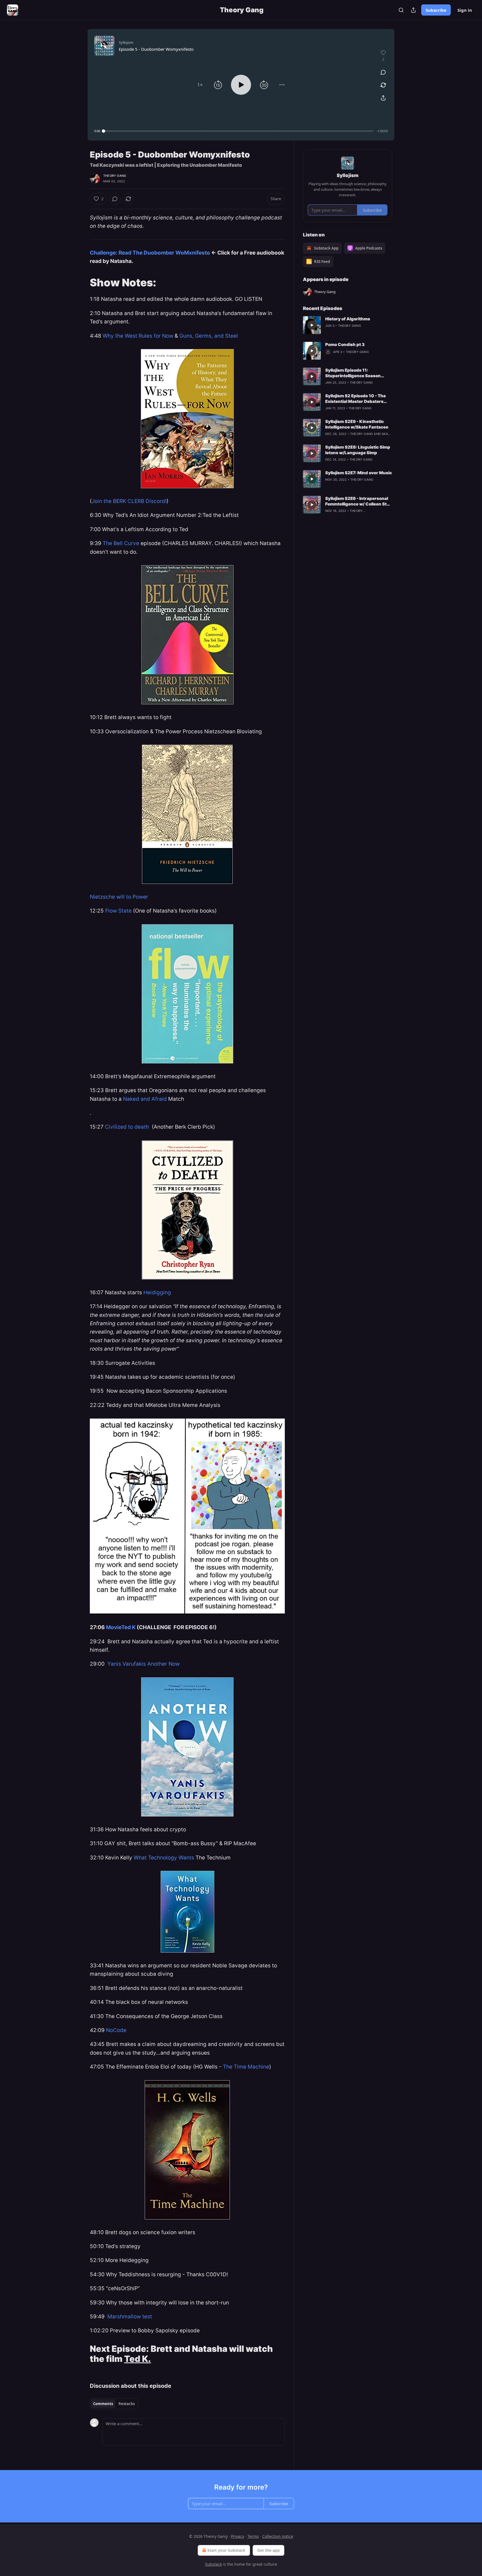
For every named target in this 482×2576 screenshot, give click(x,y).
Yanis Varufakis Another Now (143, 1664)
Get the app (268, 2550)
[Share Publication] (413, 10)
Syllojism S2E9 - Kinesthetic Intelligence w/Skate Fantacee (357, 424)
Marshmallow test (130, 2317)
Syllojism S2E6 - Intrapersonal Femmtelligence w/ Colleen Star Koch (358, 501)
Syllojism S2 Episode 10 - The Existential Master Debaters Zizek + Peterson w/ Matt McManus (356, 399)
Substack (213, 2564)
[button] (200, 85)
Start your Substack (226, 2550)
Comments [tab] (103, 2404)
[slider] (238, 131)
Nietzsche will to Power (119, 897)
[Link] (82, 282)
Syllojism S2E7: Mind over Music (359, 473)
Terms (253, 2536)
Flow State (118, 911)
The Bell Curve (122, 543)
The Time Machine (246, 2067)
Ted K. (138, 2359)
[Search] (401, 10)
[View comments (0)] (383, 72)
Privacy (238, 2536)
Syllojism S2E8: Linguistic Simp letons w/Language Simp (358, 450)
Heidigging (157, 1292)
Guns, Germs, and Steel (209, 336)
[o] (312, 325)
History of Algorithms (348, 319)
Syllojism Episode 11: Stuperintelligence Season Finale (353, 373)
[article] (348, 325)
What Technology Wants (164, 1858)
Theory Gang (115, 176)
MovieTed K (121, 1627)
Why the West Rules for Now (138, 336)
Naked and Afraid (146, 1099)
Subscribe (436, 10)
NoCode (116, 2030)
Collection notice (278, 2536)
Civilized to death (128, 1127)
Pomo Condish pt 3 (345, 344)
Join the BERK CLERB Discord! (129, 501)
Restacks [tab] (127, 2404)
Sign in (465, 10)
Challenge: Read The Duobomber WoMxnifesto (150, 253)
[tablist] (114, 2404)
